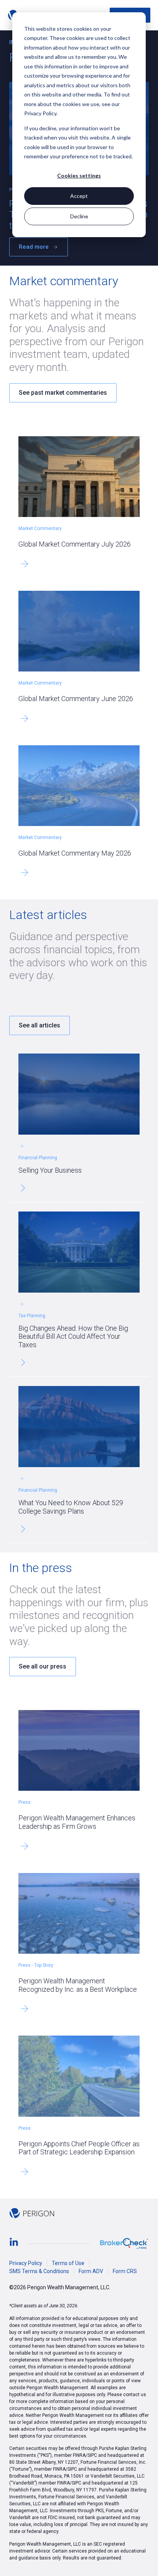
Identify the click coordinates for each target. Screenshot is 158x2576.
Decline (79, 216)
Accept (79, 196)
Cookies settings (79, 175)
